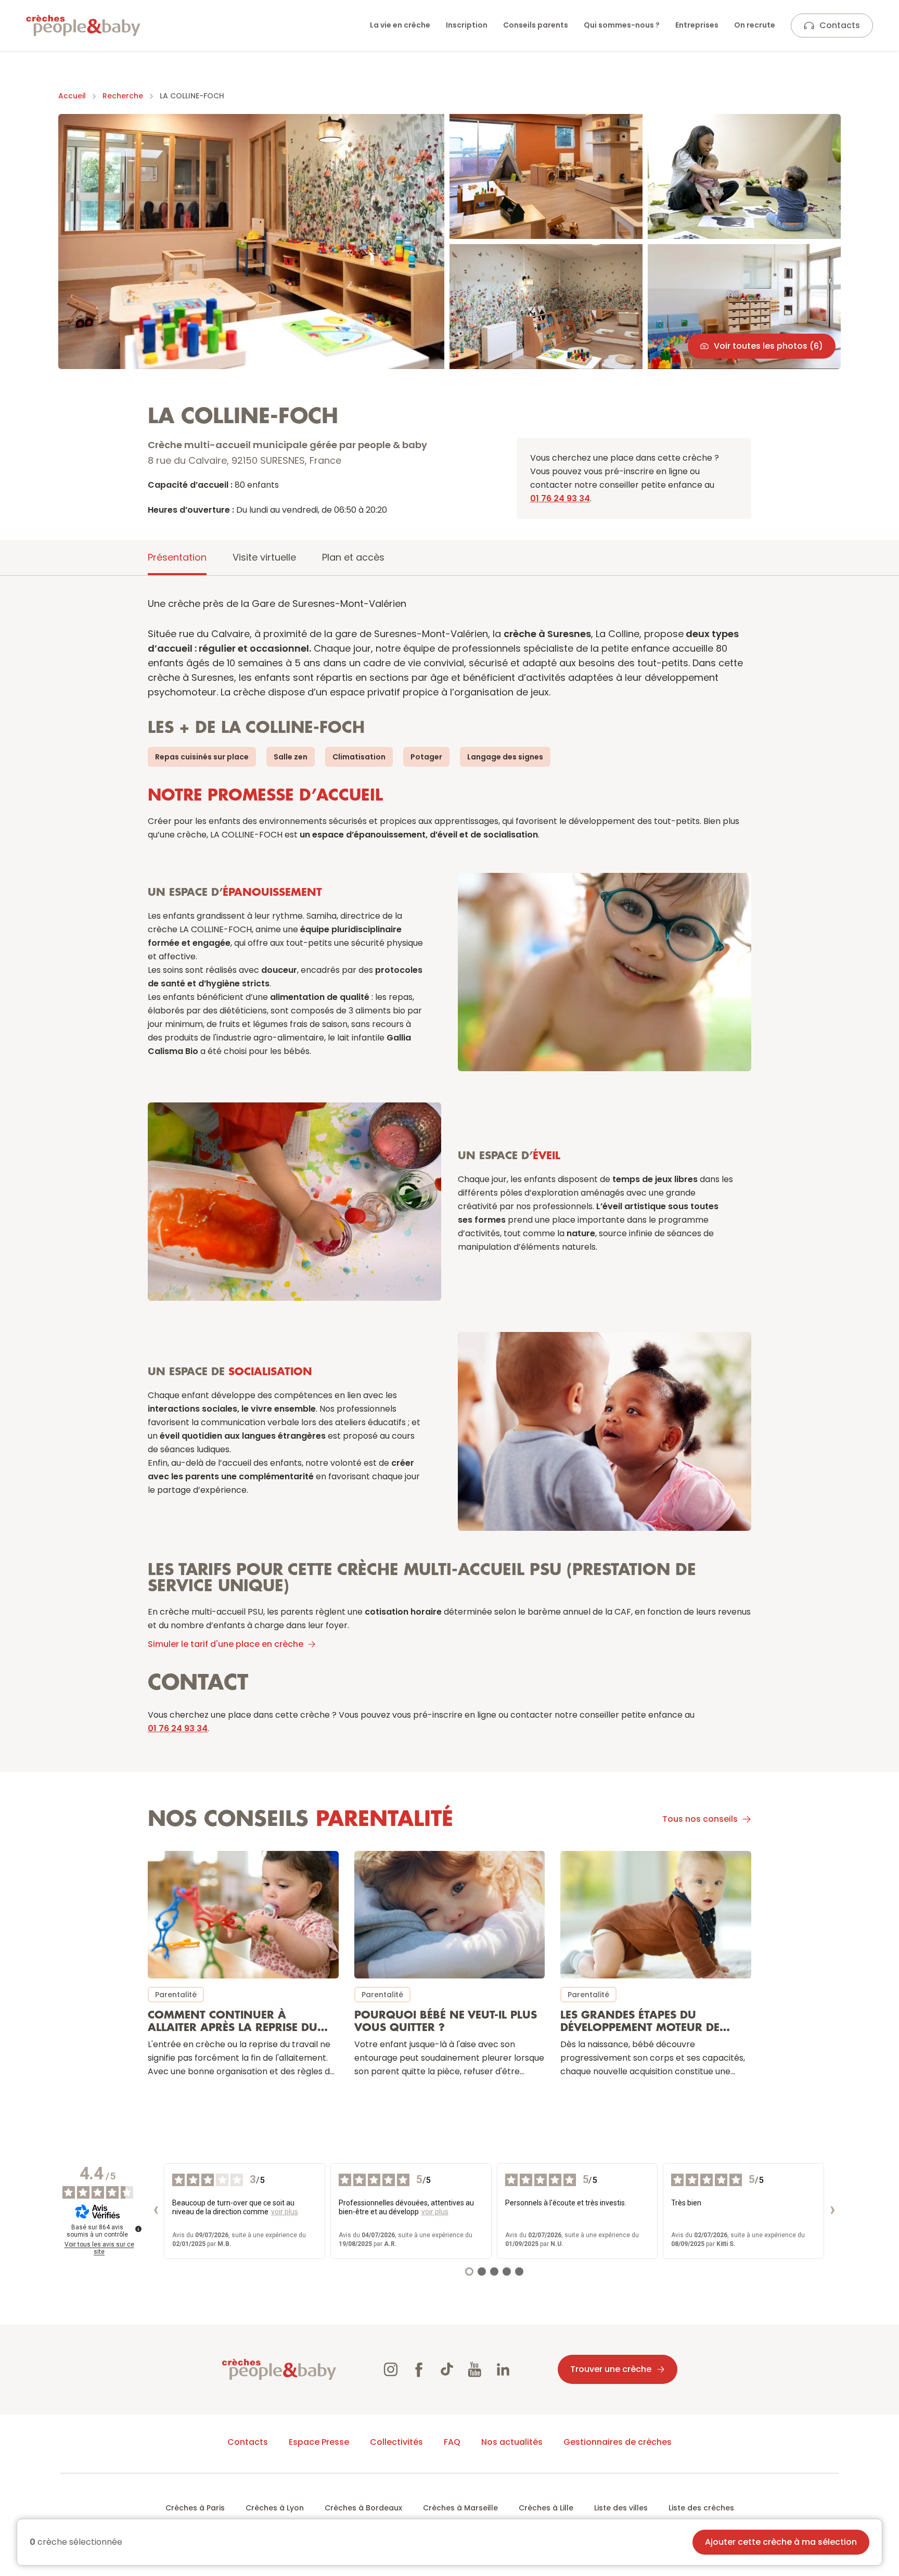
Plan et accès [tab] (353, 557)
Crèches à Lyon (275, 2508)
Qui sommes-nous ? (622, 25)
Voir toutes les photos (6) (768, 346)
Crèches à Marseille (460, 2508)
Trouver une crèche (611, 2369)
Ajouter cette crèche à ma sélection (781, 2542)
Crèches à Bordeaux (363, 2508)
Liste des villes (621, 2508)
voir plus (285, 2212)
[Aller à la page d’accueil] (83, 26)
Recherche (123, 96)
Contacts (840, 25)
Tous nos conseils (700, 1819)
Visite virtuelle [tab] (264, 557)
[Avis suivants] (832, 2211)
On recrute (755, 25)
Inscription (467, 25)
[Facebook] (419, 2369)
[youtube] (475, 2369)
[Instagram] (391, 2369)
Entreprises (697, 25)
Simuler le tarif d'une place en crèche (226, 1644)
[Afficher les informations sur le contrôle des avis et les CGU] (138, 2229)
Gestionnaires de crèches (618, 2442)
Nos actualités (512, 2442)
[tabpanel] (449, 1345)
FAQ (452, 2442)
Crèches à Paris (195, 2508)
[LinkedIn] (503, 2369)
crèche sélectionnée (76, 2542)
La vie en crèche (400, 25)
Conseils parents (536, 25)
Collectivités (396, 2442)
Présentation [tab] (177, 557)
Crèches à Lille (546, 2508)
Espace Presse (319, 2442)
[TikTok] (447, 2369)
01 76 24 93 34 (560, 498)
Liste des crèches (701, 2508)
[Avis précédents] (156, 2211)
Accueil (72, 96)
